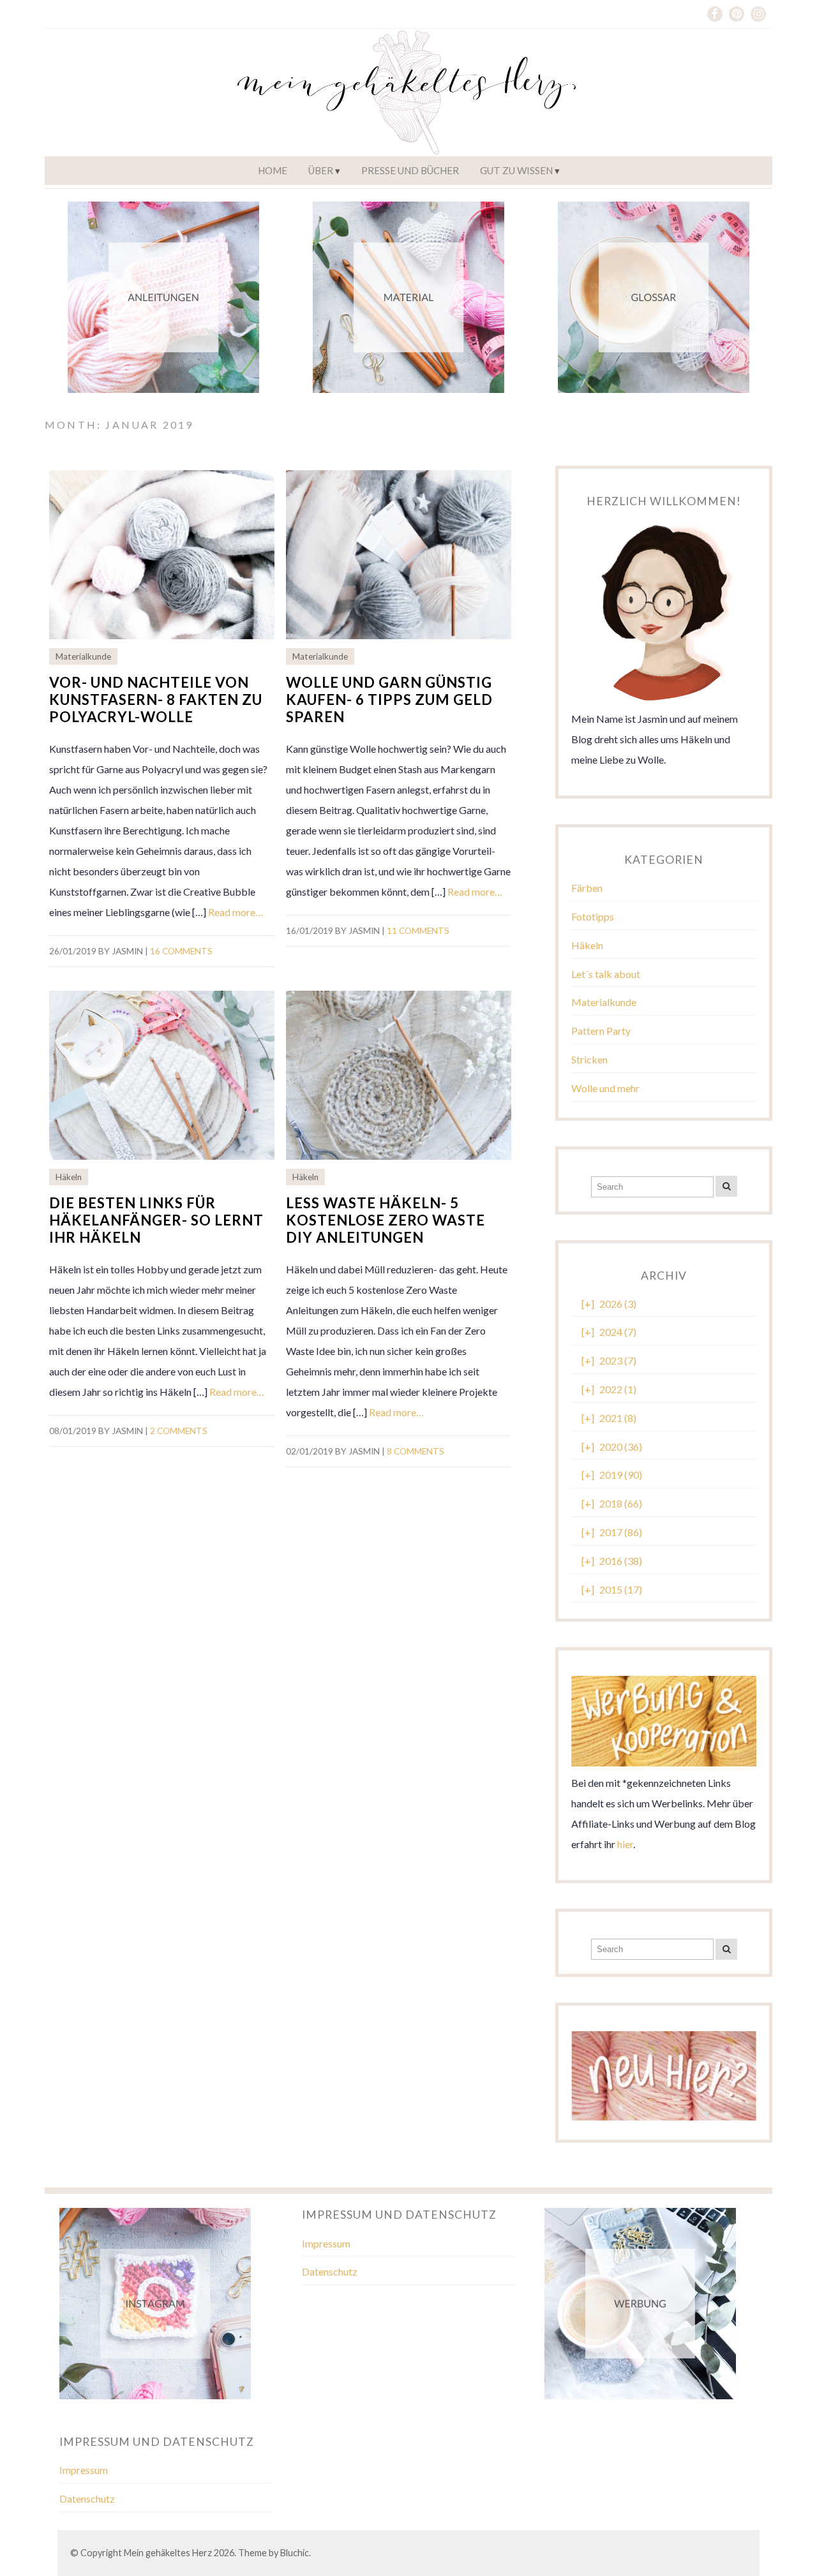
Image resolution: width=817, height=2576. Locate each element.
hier (625, 1844)
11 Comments (418, 931)
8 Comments (416, 1451)
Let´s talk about (606, 974)
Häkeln (69, 1177)
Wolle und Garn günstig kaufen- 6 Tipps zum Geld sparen (389, 700)
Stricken (589, 1059)
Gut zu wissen (516, 170)
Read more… (236, 912)
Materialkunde (83, 656)
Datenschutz (330, 2271)
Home (273, 170)
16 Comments (181, 951)
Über (321, 170)
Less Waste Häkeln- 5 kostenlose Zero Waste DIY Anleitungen (386, 1220)
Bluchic (295, 2553)
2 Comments (179, 1431)
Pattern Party (601, 1031)
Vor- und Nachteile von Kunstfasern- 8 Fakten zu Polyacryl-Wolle (156, 700)
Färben (587, 888)
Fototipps (593, 916)
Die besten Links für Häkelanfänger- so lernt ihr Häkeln (156, 1220)
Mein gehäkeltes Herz (168, 2553)
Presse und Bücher (410, 170)
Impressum (326, 2243)
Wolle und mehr (605, 1088)
